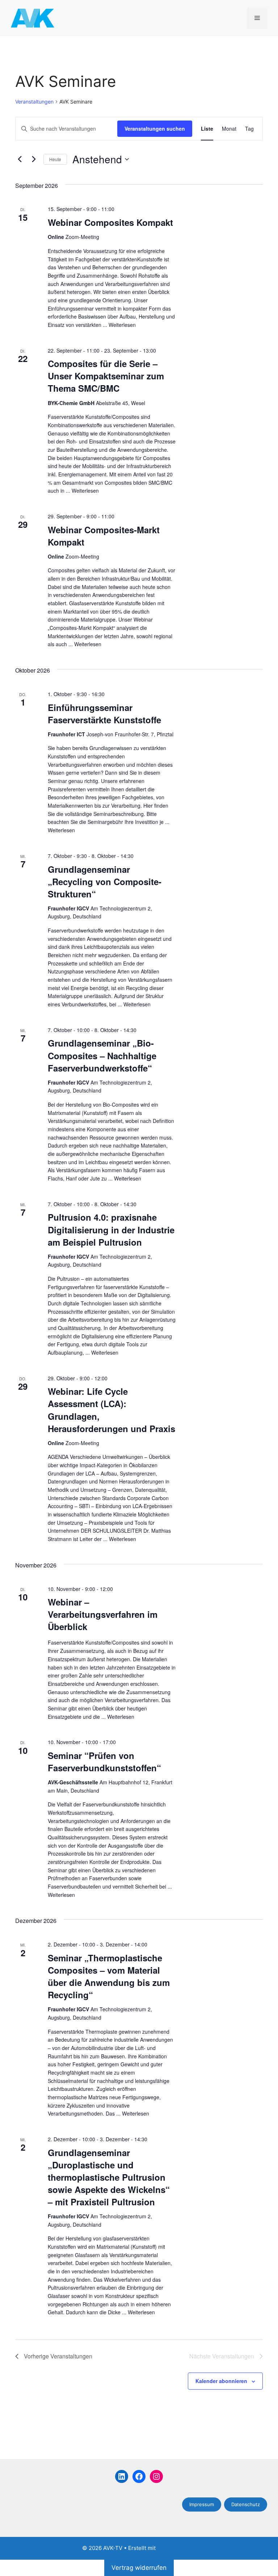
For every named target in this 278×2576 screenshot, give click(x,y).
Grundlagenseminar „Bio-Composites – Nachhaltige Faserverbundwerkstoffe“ (102, 1055)
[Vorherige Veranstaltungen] (20, 159)
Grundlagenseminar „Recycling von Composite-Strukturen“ (105, 881)
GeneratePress (176, 2548)
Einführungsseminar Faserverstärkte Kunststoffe (104, 714)
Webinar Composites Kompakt (110, 222)
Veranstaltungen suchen (155, 129)
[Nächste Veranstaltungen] (34, 159)
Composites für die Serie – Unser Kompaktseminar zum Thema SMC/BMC (106, 376)
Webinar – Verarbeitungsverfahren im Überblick (103, 1614)
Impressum (202, 2504)
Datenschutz (246, 2504)
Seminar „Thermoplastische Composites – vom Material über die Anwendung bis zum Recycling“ (109, 1976)
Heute (55, 159)
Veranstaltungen (34, 102)
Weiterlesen (122, 325)
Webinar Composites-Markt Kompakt (104, 536)
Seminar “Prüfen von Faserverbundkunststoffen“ (104, 1761)
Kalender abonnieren (221, 2381)
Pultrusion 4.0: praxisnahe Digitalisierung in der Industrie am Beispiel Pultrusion (111, 1229)
